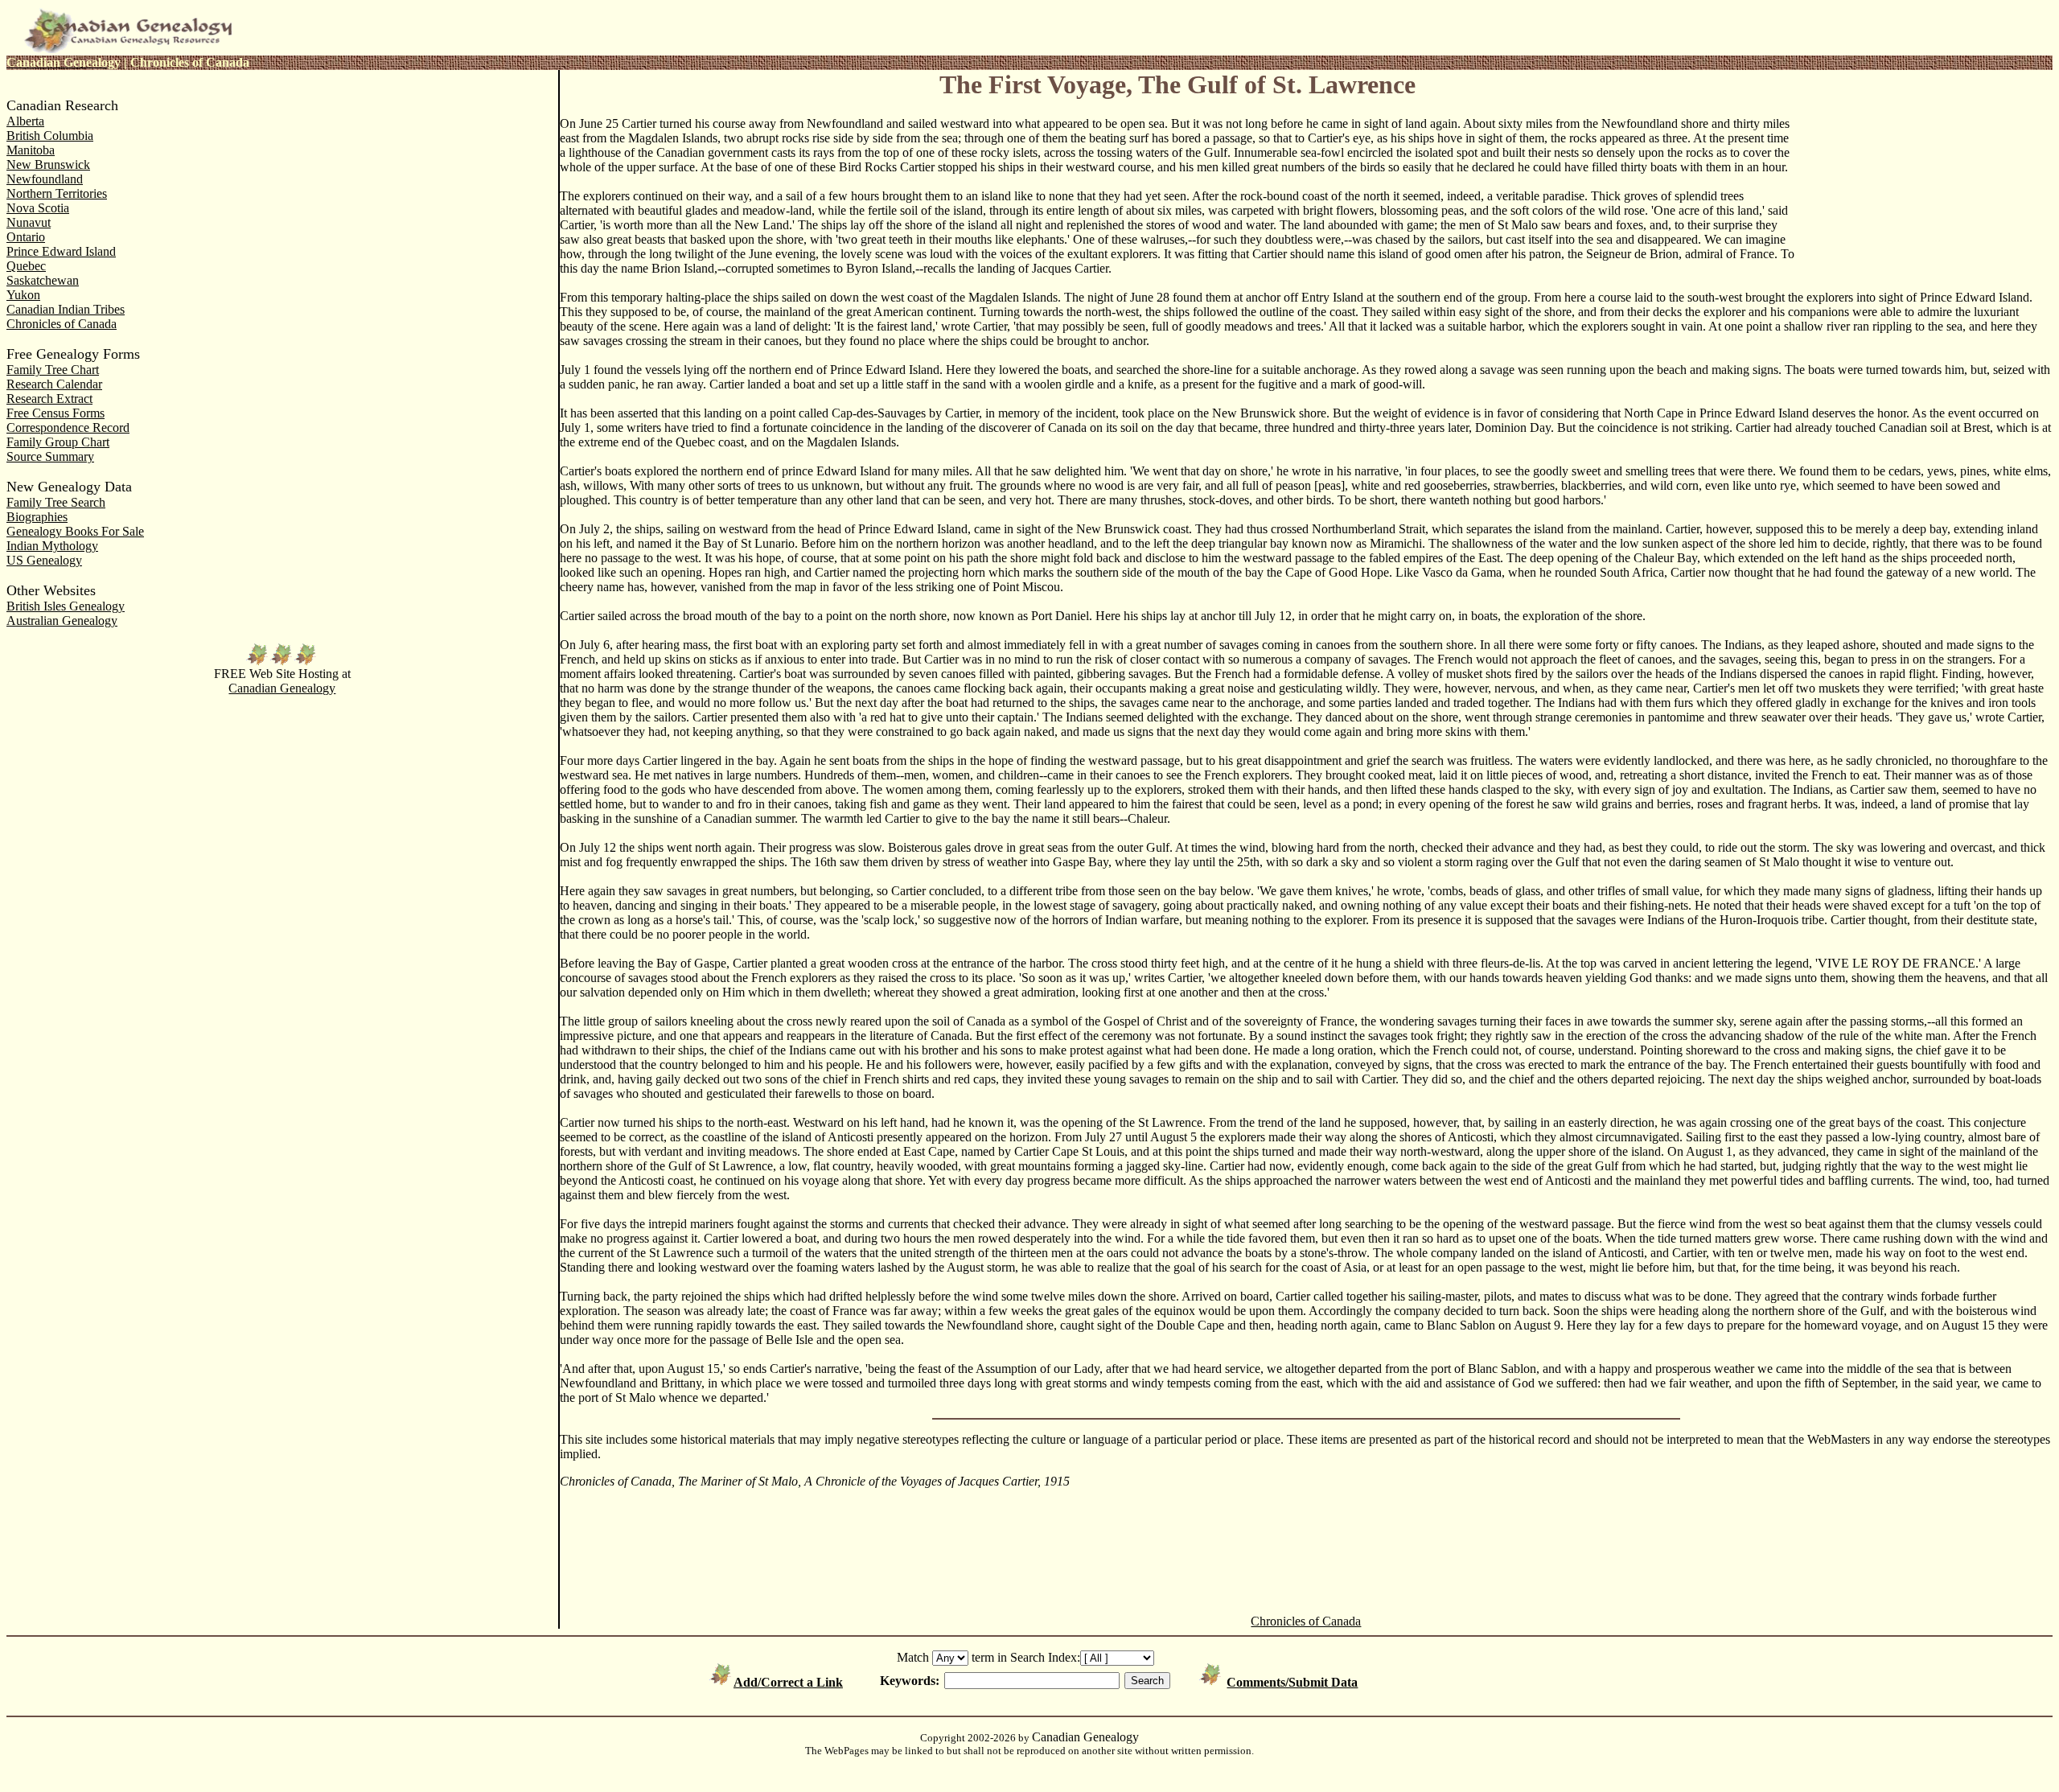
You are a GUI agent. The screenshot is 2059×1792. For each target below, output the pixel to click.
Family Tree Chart (53, 370)
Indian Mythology (52, 546)
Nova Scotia (38, 208)
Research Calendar (54, 384)
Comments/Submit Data (1292, 1682)
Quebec (26, 266)
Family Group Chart (58, 442)
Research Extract (49, 399)
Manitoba (31, 150)
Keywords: (910, 1681)
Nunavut (29, 222)
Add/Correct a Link (788, 1682)
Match (913, 1657)
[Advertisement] (1924, 179)
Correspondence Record (68, 427)
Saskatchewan (43, 280)
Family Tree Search (56, 502)
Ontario (26, 237)
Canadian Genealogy (282, 688)
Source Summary (50, 456)
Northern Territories (57, 193)
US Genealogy (44, 560)
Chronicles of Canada (62, 324)
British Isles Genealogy (66, 606)
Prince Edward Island (61, 251)
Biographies (37, 517)
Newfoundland (45, 179)
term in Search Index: (1026, 1657)
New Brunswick (48, 164)
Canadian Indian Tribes (66, 309)
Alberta (25, 121)
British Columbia (50, 136)
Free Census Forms (55, 413)
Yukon (23, 295)
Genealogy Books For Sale (75, 531)
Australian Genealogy (62, 621)
